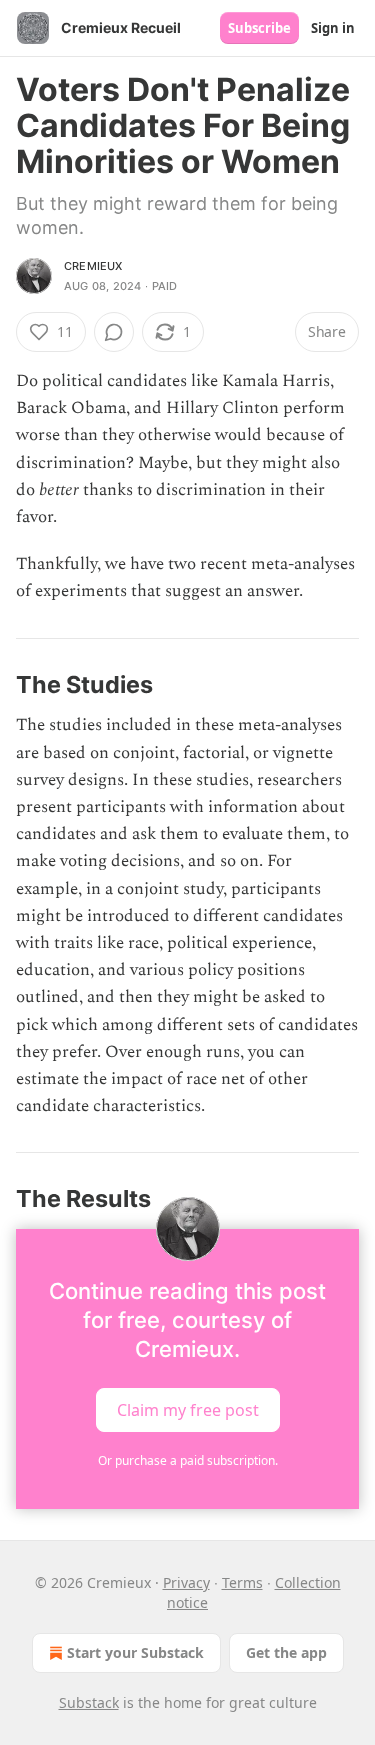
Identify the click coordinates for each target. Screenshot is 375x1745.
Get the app (286, 1652)
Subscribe (259, 28)
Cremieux (93, 266)
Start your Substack (135, 1652)
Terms (242, 1582)
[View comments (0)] (114, 332)
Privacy (186, 1582)
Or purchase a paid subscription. (188, 1460)
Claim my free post (188, 1409)
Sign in (333, 28)
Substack (89, 1702)
